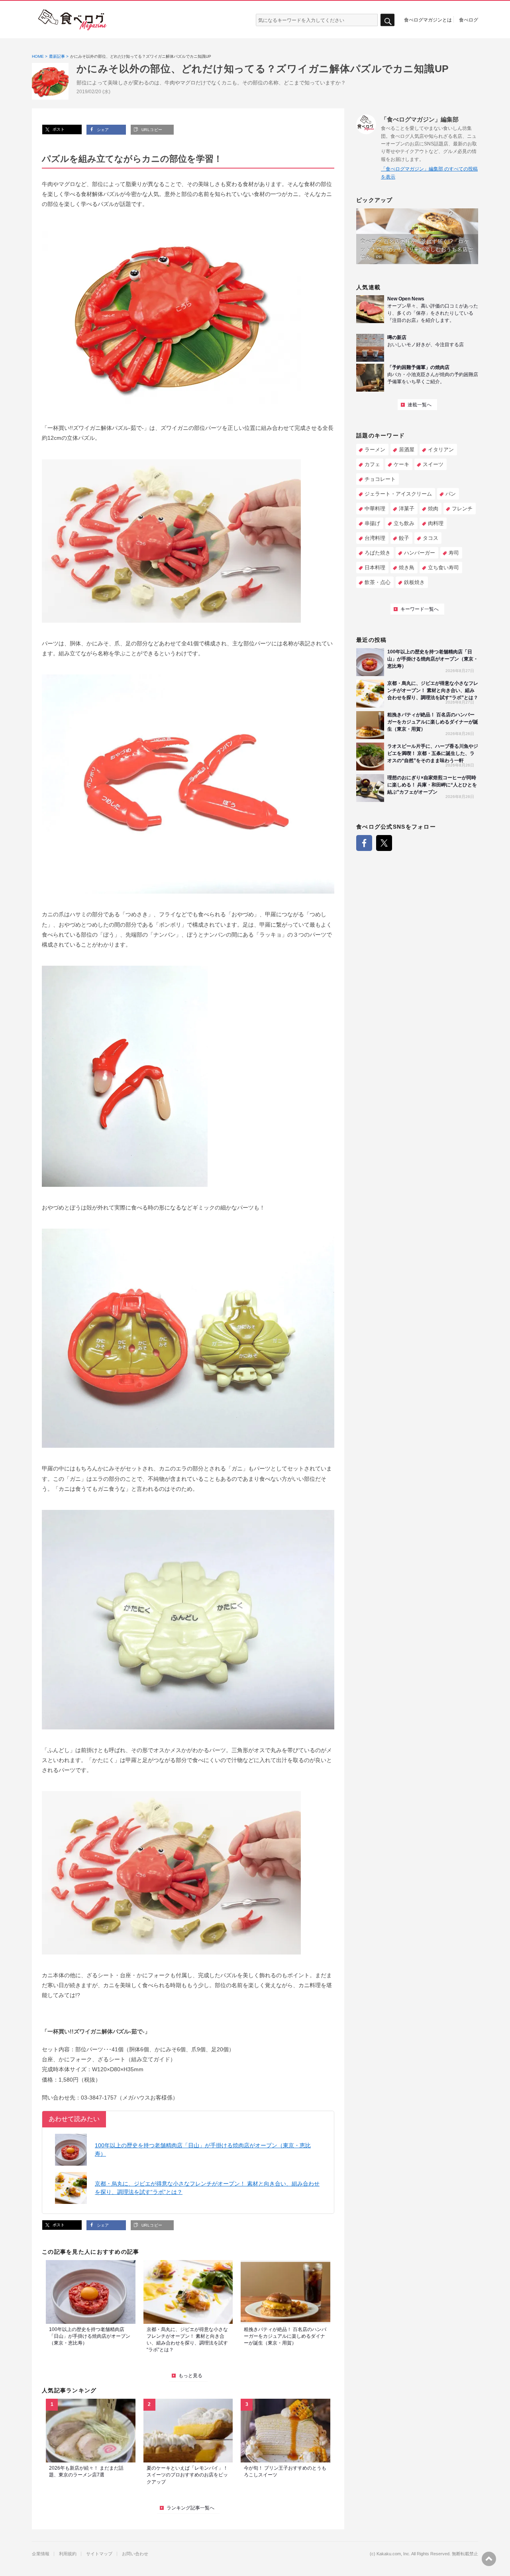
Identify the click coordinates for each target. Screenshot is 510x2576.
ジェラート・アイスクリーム (398, 494)
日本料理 (375, 568)
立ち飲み (404, 523)
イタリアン (441, 450)
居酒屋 (407, 450)
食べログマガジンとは (428, 20)
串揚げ (372, 523)
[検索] (387, 20)
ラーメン (375, 450)
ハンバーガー (420, 553)
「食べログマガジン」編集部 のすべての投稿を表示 (429, 173)
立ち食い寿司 (443, 568)
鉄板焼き (414, 582)
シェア (102, 130)
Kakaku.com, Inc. (393, 2554)
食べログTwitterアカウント (384, 843)
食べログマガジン (73, 20)
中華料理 (375, 509)
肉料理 (436, 523)
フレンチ (462, 509)
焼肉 (433, 509)
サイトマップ (99, 2554)
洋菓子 (407, 509)
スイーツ (433, 464)
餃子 (404, 538)
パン (451, 494)
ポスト (58, 129)
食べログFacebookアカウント (364, 843)
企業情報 (41, 2554)
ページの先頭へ (489, 2559)
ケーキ (401, 464)
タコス (431, 538)
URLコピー (151, 130)
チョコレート (380, 479)
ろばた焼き (378, 553)
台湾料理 (375, 538)
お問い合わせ (135, 2554)
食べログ (469, 20)
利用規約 (68, 2554)
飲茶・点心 (378, 582)
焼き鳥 (407, 568)
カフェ (372, 464)
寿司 (454, 553)
